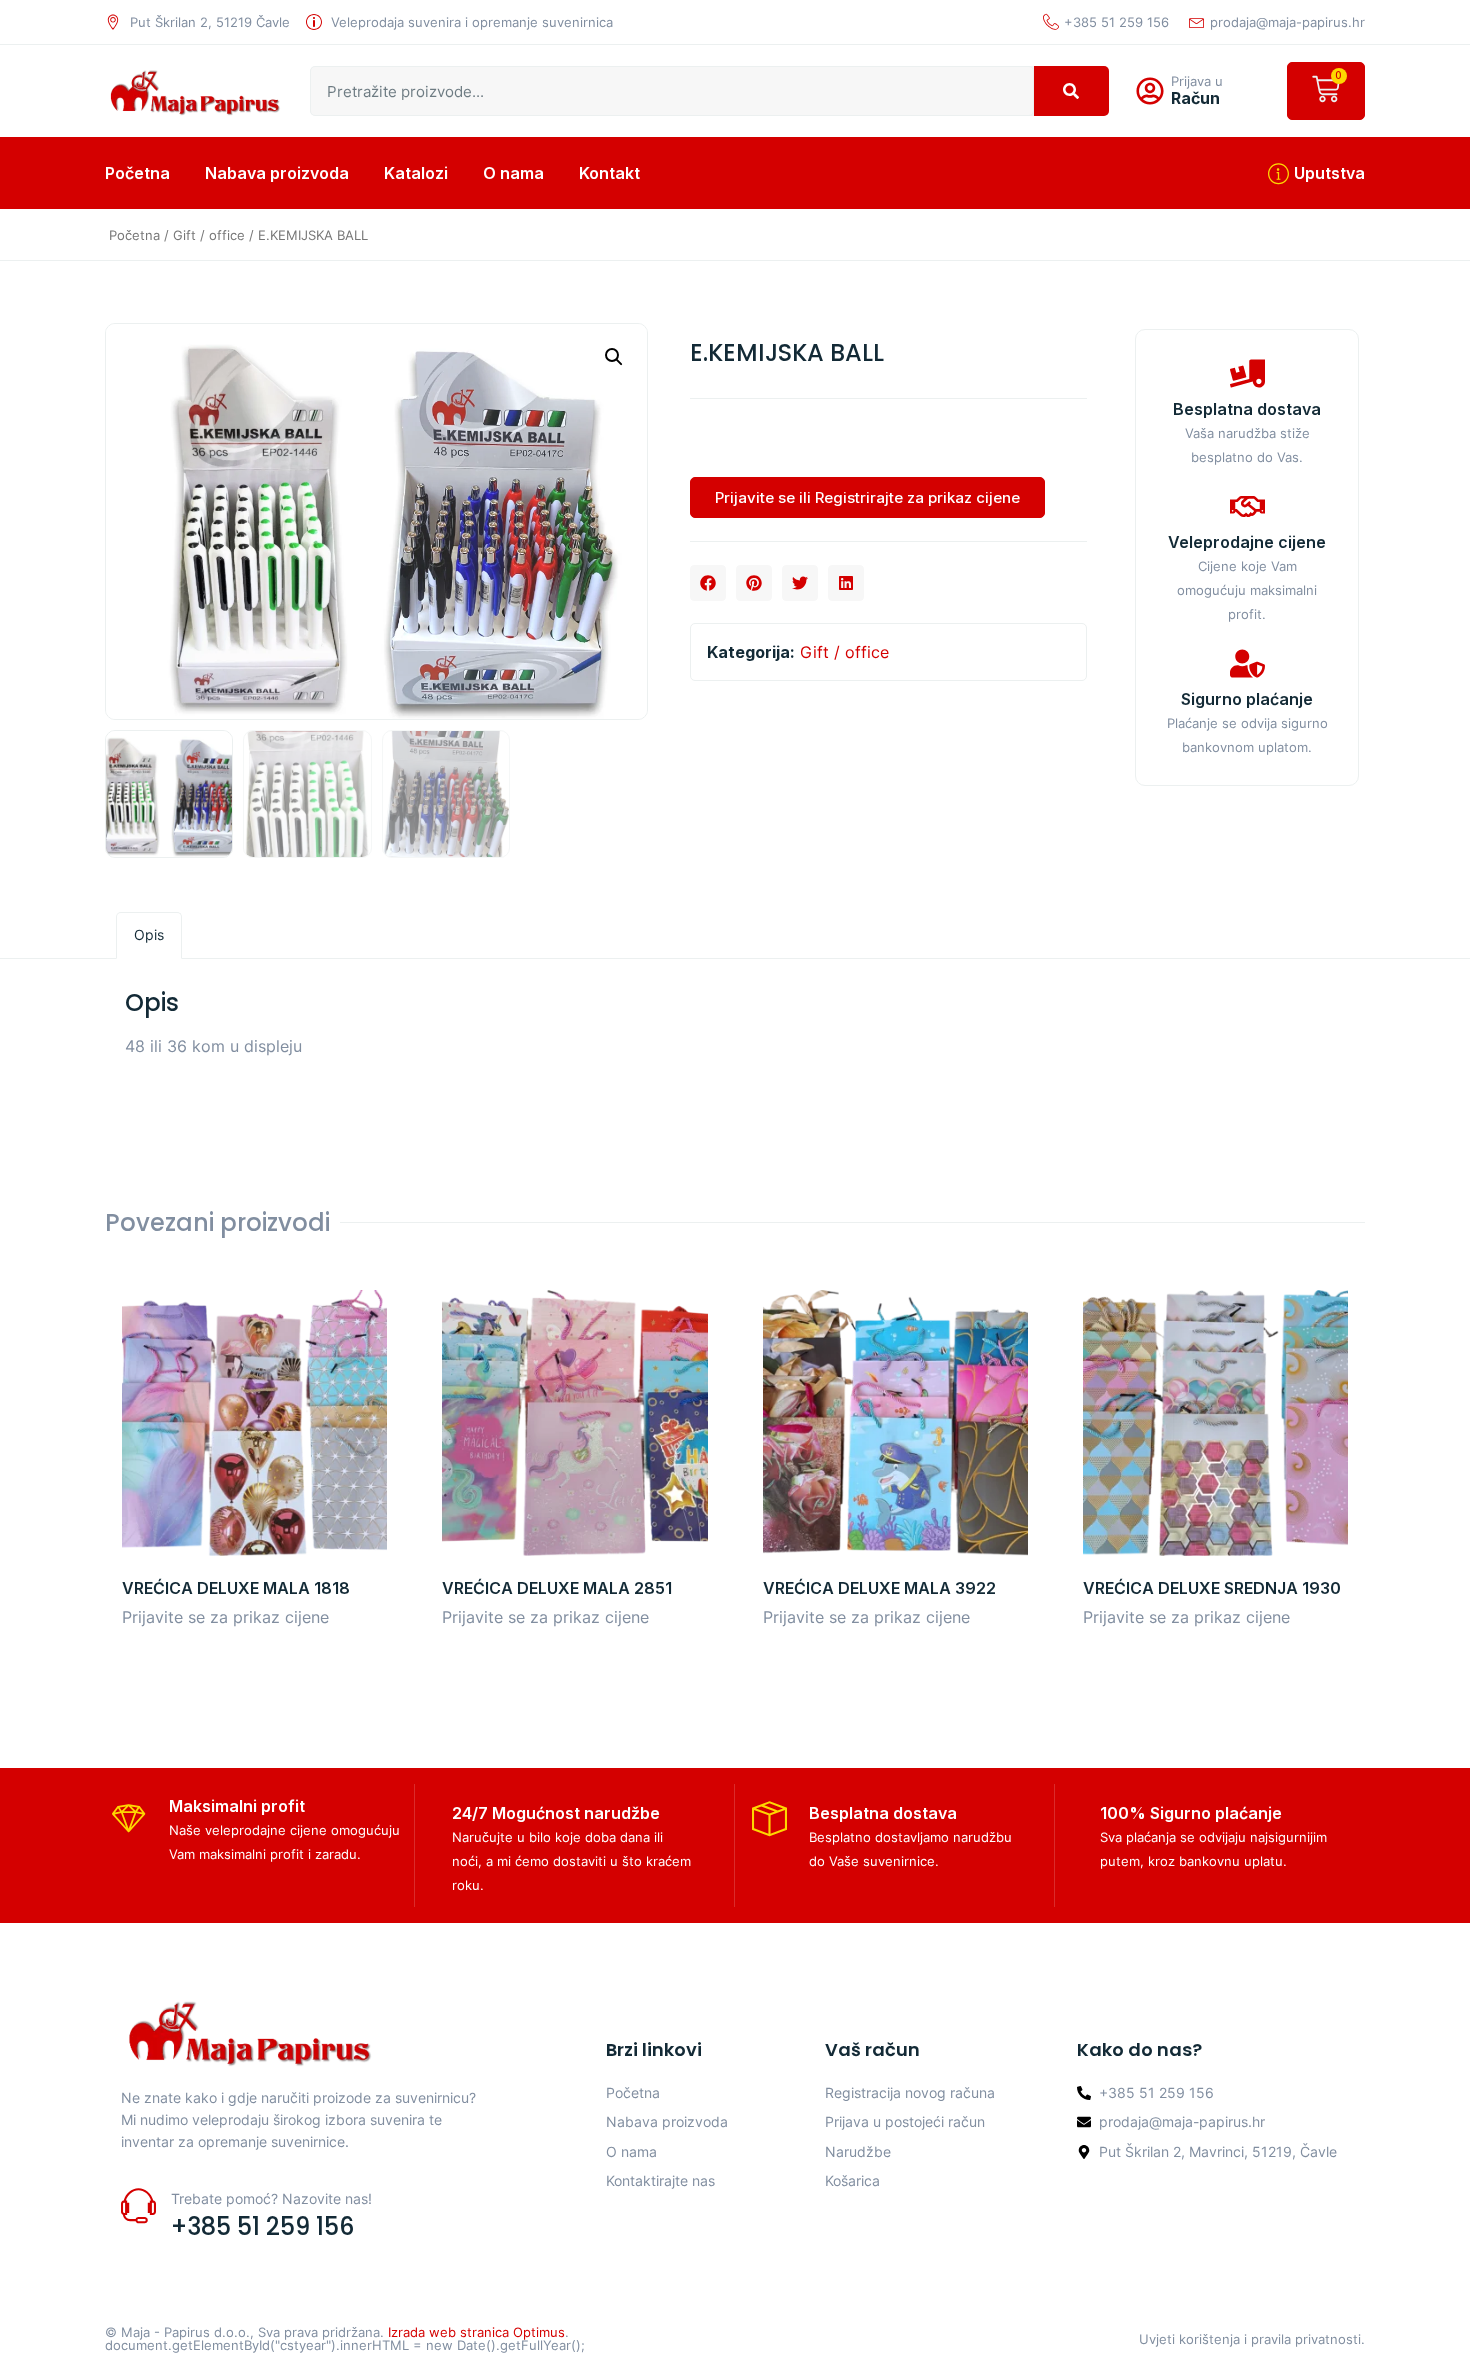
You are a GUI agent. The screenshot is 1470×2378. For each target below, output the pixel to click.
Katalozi (416, 173)
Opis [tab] (149, 934)
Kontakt (609, 173)
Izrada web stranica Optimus (476, 2332)
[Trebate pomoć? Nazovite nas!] (138, 2205)
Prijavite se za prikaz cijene (225, 1617)
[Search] (1071, 91)
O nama (513, 173)
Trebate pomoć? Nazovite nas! (271, 2198)
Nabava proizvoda (277, 173)
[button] (614, 357)
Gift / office (209, 235)
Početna (137, 173)
